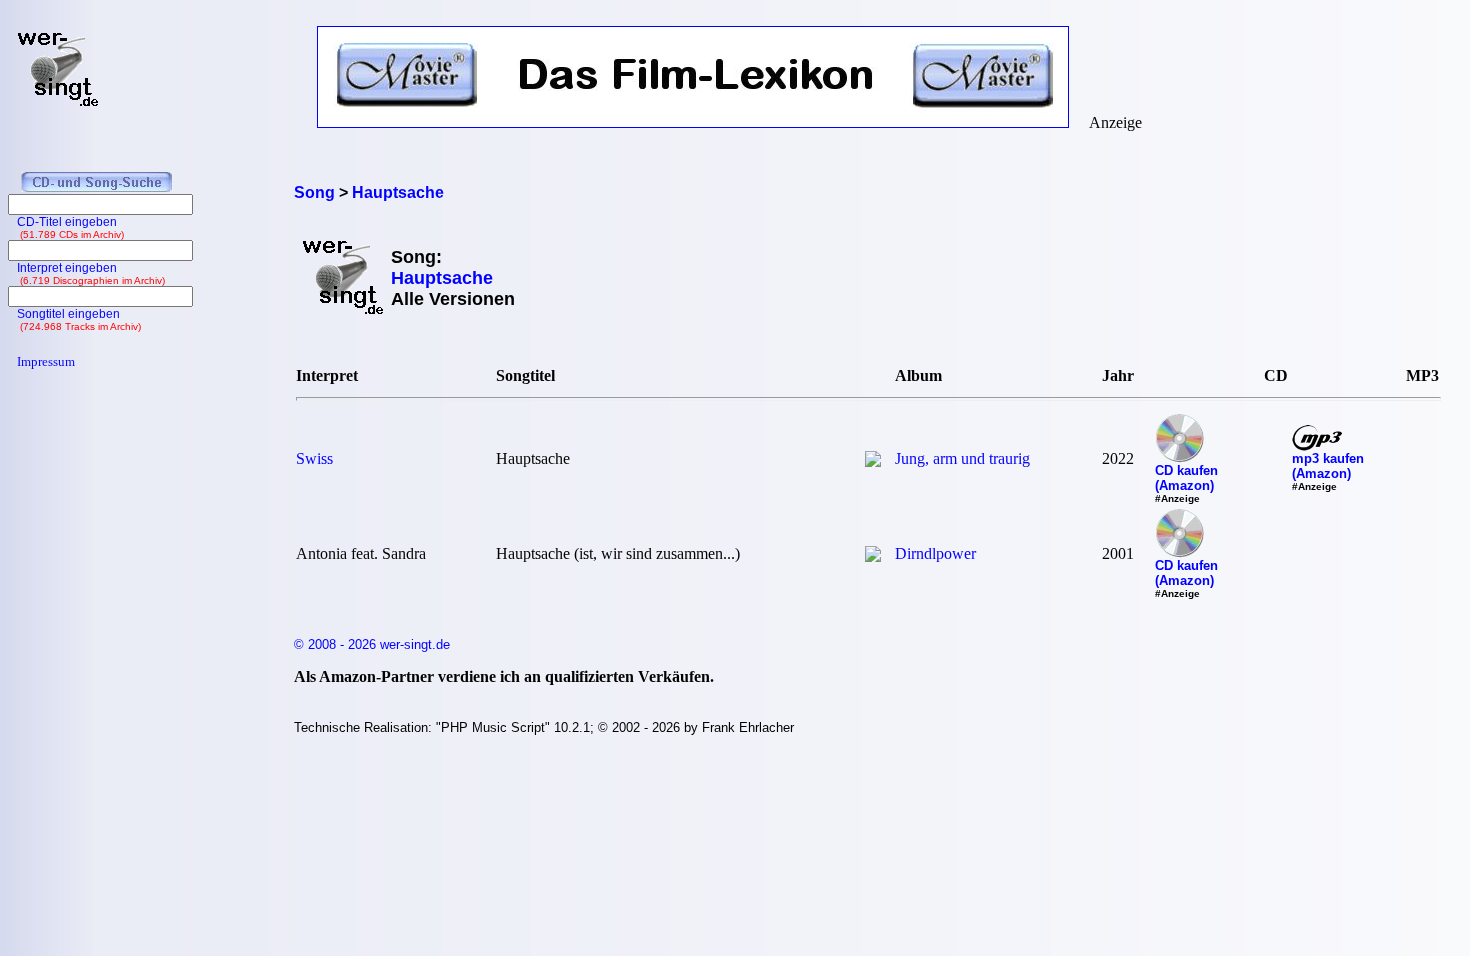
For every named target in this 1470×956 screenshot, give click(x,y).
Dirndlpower (935, 553)
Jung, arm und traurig (962, 458)
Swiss (314, 458)
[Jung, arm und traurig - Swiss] (873, 461)
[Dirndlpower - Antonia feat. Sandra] (873, 556)
